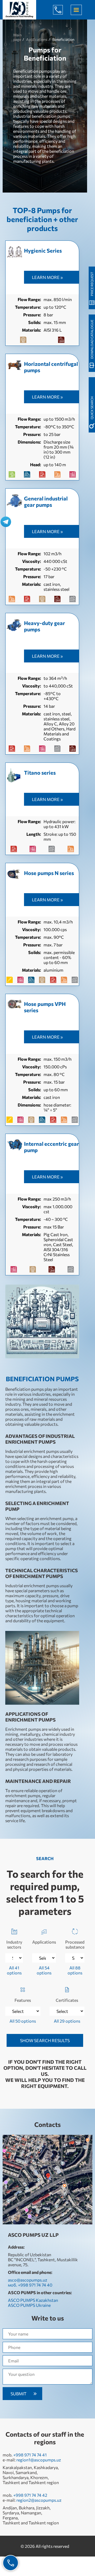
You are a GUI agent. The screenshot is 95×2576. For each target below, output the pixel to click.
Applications (44, 1942)
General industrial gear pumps (46, 502)
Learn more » (47, 277)
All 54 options (44, 1970)
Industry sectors (14, 1944)
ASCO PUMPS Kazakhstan (33, 2300)
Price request (92, 284)
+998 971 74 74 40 (62, 10)
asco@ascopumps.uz (28, 2280)
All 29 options (67, 2021)
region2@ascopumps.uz (39, 2500)
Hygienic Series (43, 250)
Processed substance (75, 1944)
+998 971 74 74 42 (30, 2495)
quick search (92, 408)
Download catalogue (92, 339)
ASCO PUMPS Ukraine (29, 2305)
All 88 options (75, 1970)
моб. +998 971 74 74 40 (30, 2285)
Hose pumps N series (49, 873)
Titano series (40, 773)
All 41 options (14, 1970)
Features (23, 2000)
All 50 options (23, 2021)
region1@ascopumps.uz (39, 2460)
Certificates (67, 2000)
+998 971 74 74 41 (30, 2455)
